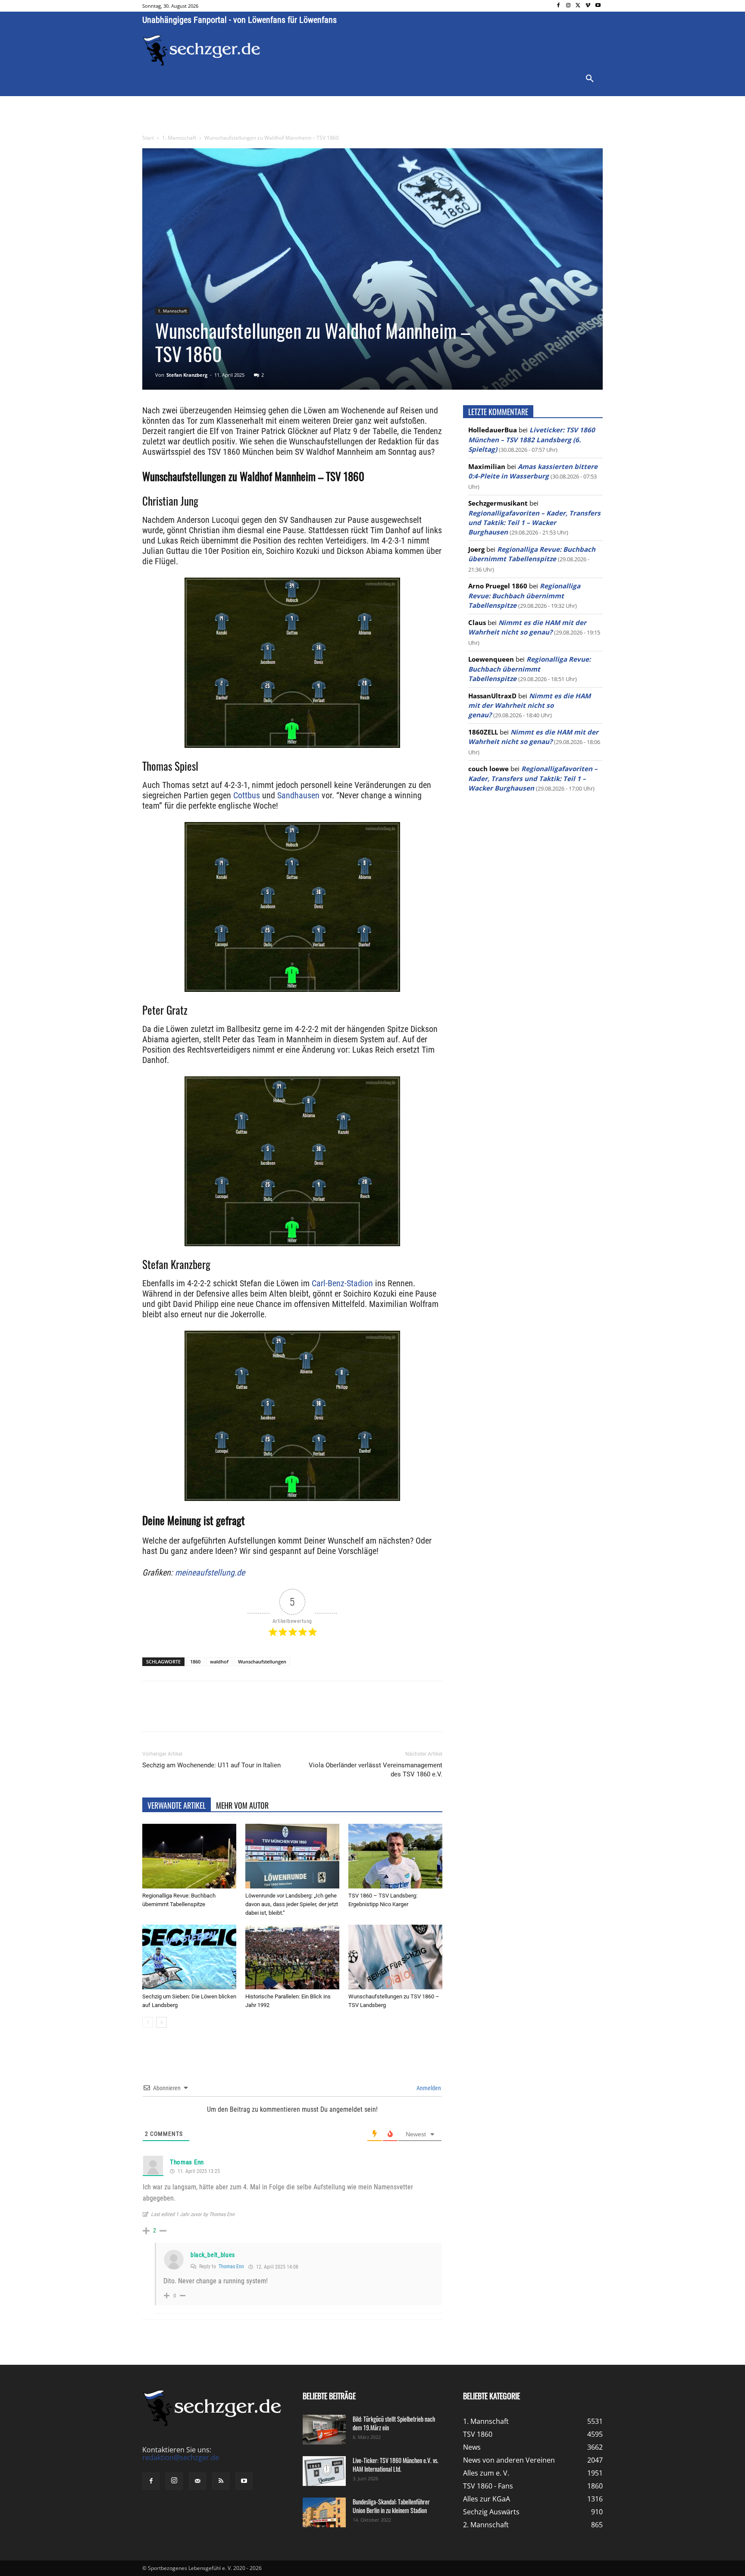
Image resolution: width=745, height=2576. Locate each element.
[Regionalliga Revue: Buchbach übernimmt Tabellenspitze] (189, 1856)
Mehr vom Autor (242, 1805)
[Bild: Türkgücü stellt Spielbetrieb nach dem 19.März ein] (324, 2430)
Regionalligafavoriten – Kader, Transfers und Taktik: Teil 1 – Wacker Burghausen (534, 523)
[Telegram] (283, 1714)
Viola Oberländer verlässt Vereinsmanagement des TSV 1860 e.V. (376, 1770)
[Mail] (197, 2481)
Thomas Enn (187, 2162)
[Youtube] (598, 6)
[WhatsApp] (243, 1714)
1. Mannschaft (179, 138)
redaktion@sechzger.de (181, 2457)
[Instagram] (568, 6)
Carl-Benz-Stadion (342, 1283)
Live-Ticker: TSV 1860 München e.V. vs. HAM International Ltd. (396, 2465)
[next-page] (161, 2022)
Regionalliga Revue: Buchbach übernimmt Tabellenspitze (524, 596)
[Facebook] (559, 6)
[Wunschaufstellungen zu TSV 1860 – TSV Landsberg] (395, 1957)
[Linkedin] (263, 1714)
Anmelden (428, 2088)
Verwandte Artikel (177, 1805)
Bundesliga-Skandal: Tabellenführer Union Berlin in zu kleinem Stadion (391, 2506)
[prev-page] (148, 2022)
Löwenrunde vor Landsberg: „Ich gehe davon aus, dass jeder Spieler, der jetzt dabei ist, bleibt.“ (292, 1904)
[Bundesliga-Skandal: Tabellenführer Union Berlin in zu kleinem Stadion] (324, 2512)
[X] (578, 6)
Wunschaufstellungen (262, 1662)
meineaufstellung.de (210, 1572)
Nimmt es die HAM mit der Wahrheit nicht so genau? (529, 705)
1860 (195, 1662)
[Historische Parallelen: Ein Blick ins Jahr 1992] (292, 1957)
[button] (590, 79)
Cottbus (247, 795)
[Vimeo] (588, 6)
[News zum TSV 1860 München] (202, 50)
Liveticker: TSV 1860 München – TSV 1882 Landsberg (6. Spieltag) (532, 439)
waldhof (219, 1662)
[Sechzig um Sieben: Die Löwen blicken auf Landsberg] (189, 1957)
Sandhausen (298, 795)
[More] (303, 1714)
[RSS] (221, 2481)
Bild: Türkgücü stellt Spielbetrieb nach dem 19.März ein (394, 2423)
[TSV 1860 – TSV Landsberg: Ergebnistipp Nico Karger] (395, 1856)
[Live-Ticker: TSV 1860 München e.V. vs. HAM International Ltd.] (324, 2471)
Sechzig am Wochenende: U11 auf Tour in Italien (211, 1765)
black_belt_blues (213, 2255)
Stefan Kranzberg (187, 375)
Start (148, 138)
